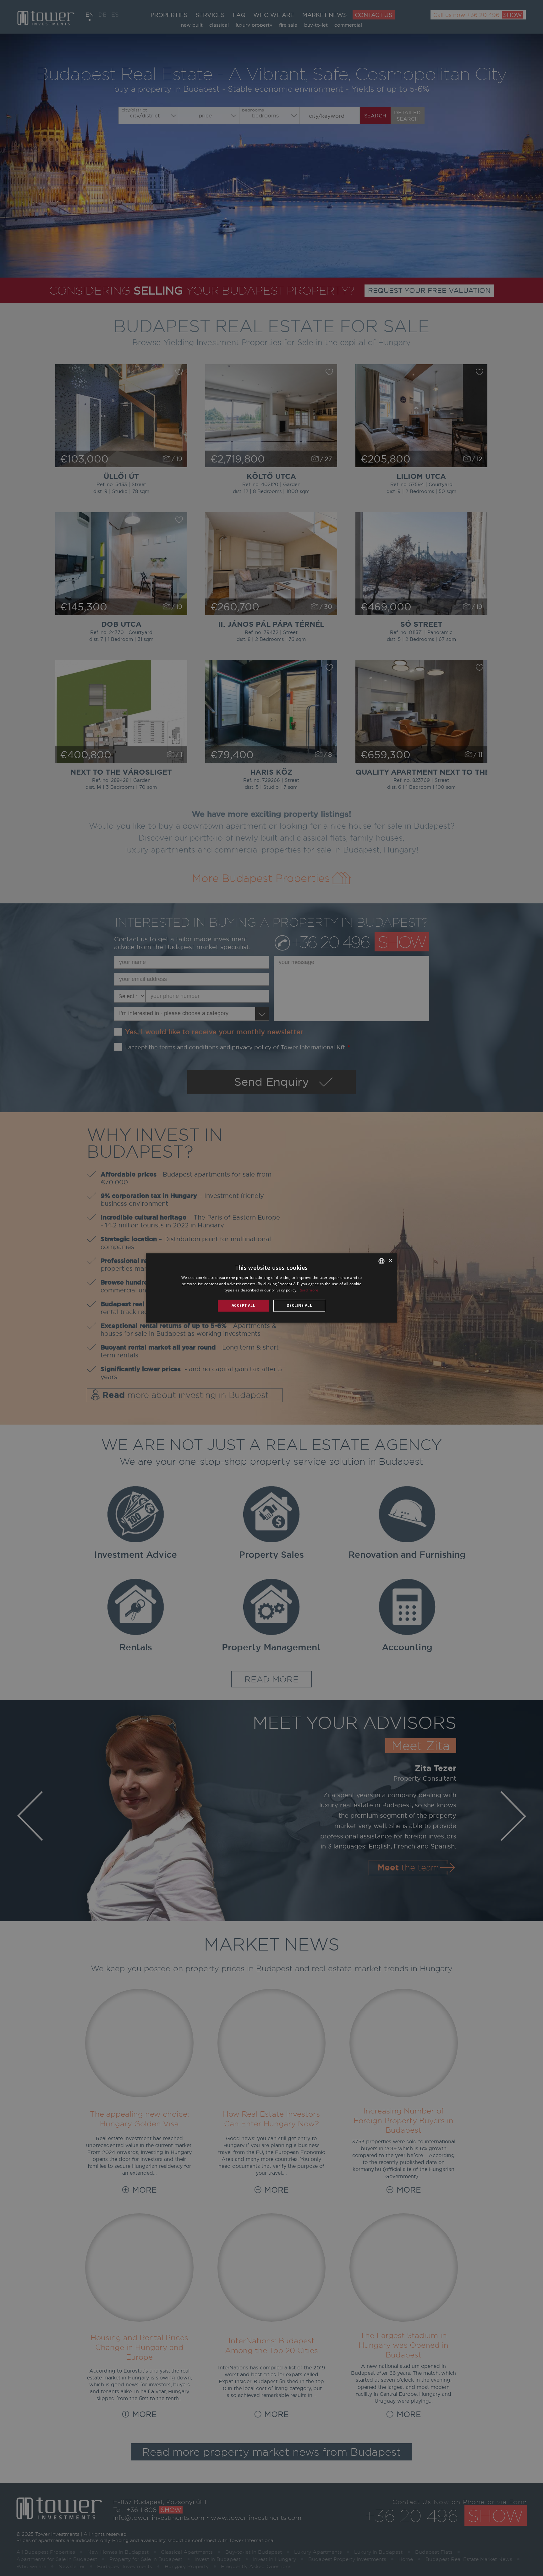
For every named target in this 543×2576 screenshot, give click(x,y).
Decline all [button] (299, 1305)
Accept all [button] (243, 1305)
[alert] (271, 1288)
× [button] (390, 1261)
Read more (309, 1290)
